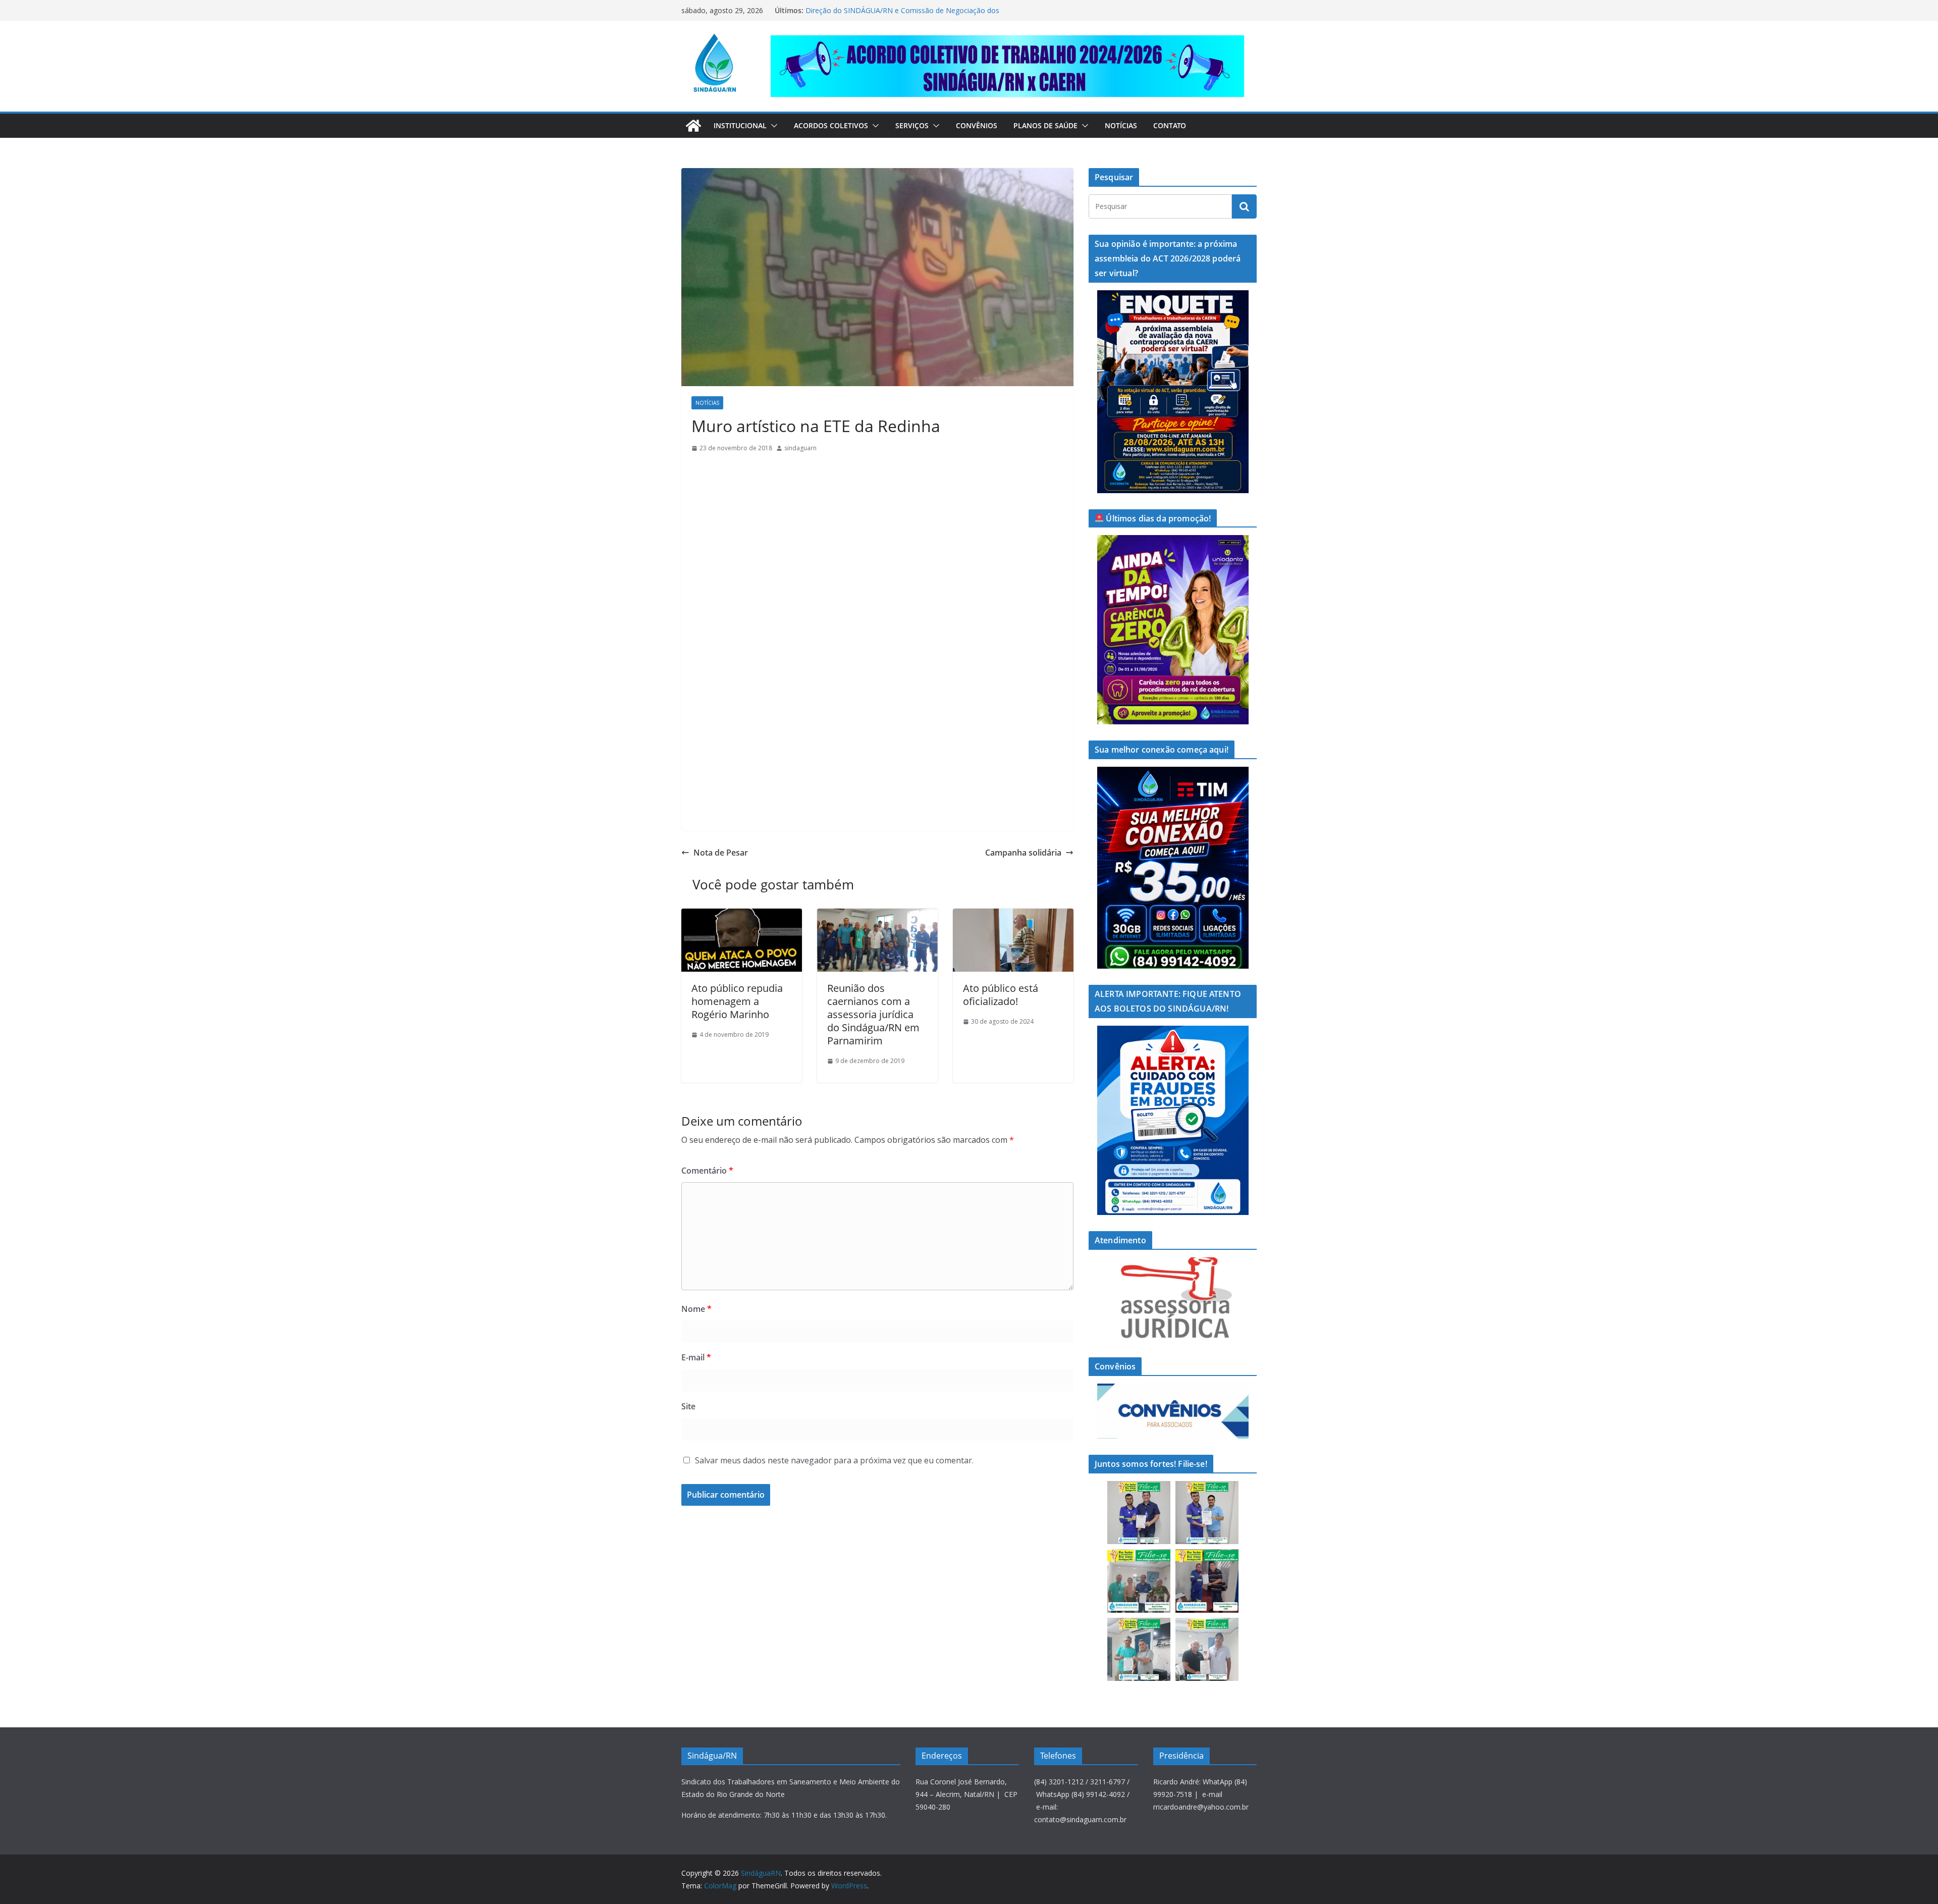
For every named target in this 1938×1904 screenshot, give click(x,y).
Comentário (707, 1171)
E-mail (696, 1357)
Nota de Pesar (721, 853)
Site (688, 1406)
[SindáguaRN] (693, 126)
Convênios (977, 125)
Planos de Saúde (1045, 125)
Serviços (912, 125)
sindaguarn (800, 448)
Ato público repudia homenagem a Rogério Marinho (737, 1001)
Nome (696, 1309)
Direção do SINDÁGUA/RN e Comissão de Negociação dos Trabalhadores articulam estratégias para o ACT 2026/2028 (902, 15)
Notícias (1121, 125)
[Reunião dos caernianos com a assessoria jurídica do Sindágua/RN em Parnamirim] (877, 916)
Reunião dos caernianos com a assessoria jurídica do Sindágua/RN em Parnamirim (873, 1014)
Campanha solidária (1023, 853)
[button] (772, 126)
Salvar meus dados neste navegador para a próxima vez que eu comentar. (834, 1460)
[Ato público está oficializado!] (1013, 916)
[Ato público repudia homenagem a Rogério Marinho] (742, 916)
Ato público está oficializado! (1001, 995)
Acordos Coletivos (831, 125)
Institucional (740, 125)
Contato (1170, 125)
